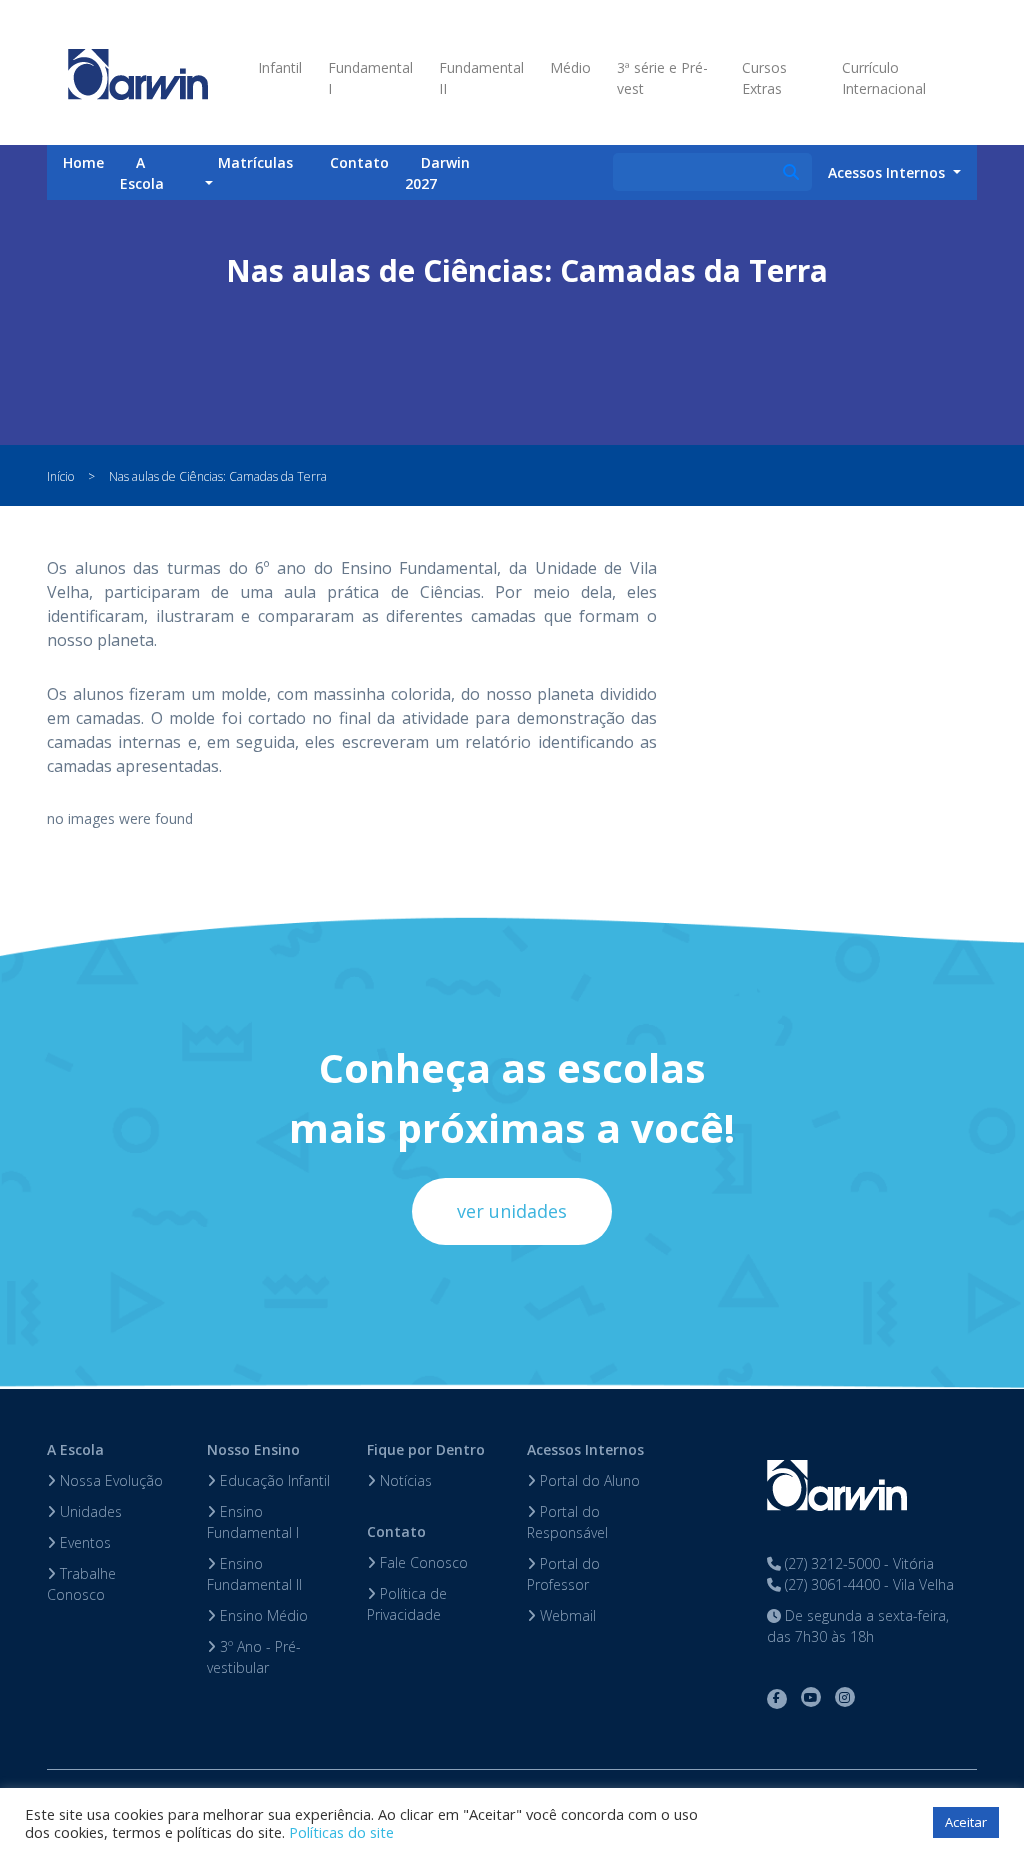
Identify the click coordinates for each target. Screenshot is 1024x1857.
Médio (570, 67)
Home (83, 162)
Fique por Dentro (426, 1449)
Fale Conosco (422, 1562)
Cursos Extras (764, 78)
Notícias (404, 1480)
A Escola (142, 173)
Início (60, 476)
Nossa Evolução (109, 1480)
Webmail (566, 1615)
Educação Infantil (273, 1480)
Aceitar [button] (966, 1822)
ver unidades (512, 1211)
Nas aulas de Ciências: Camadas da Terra (218, 476)
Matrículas (255, 162)
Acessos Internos (585, 1449)
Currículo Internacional (884, 78)
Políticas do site (341, 1832)
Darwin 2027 (437, 173)
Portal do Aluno (588, 1480)
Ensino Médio (262, 1615)
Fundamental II (481, 78)
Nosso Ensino (253, 1449)
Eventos (83, 1542)
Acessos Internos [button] (888, 172)
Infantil (280, 67)
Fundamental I (370, 78)
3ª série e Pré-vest (662, 78)
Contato (359, 162)
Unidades (89, 1511)
